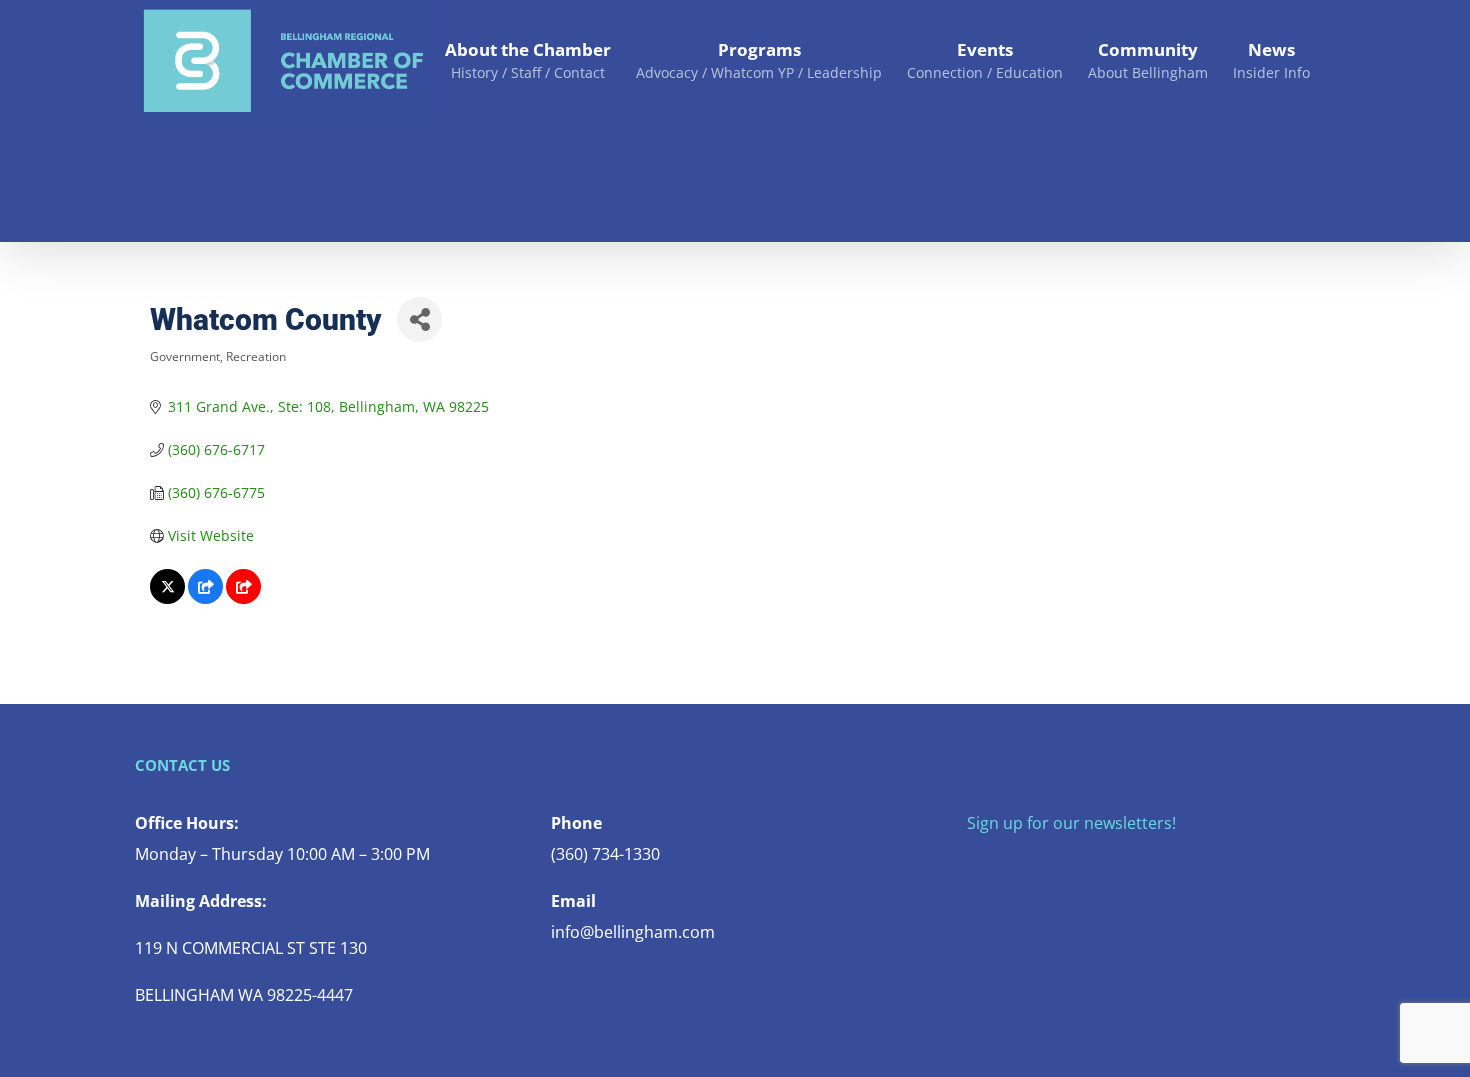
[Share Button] (419, 319)
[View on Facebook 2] (205, 598)
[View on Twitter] (167, 598)
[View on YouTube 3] (243, 598)
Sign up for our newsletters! (1071, 823)
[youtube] (1069, 863)
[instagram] (1037, 863)
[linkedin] (1101, 863)
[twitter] (1005, 863)
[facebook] (973, 863)
